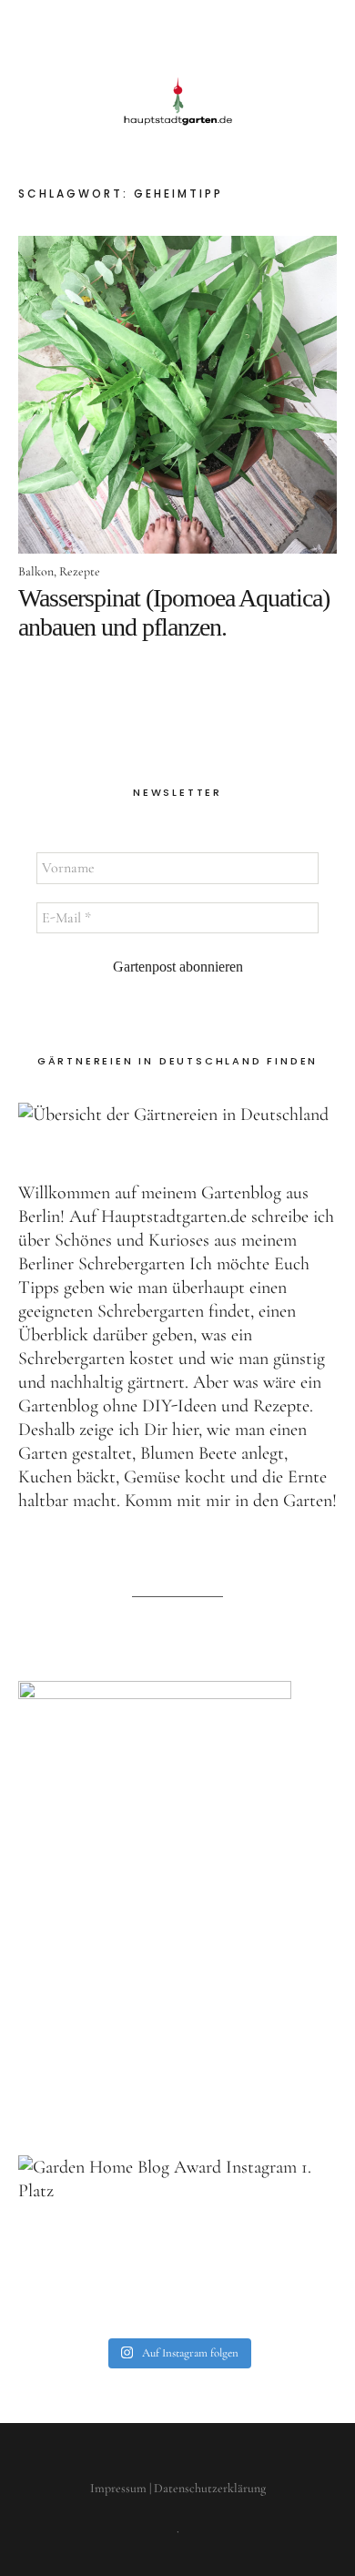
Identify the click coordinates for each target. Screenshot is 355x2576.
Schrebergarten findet (174, 1311)
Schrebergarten (132, 1264)
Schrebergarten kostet (96, 1359)
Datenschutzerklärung (210, 2488)
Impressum (118, 2488)
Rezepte (80, 571)
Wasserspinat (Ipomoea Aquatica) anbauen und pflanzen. (174, 612)
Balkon (36, 571)
